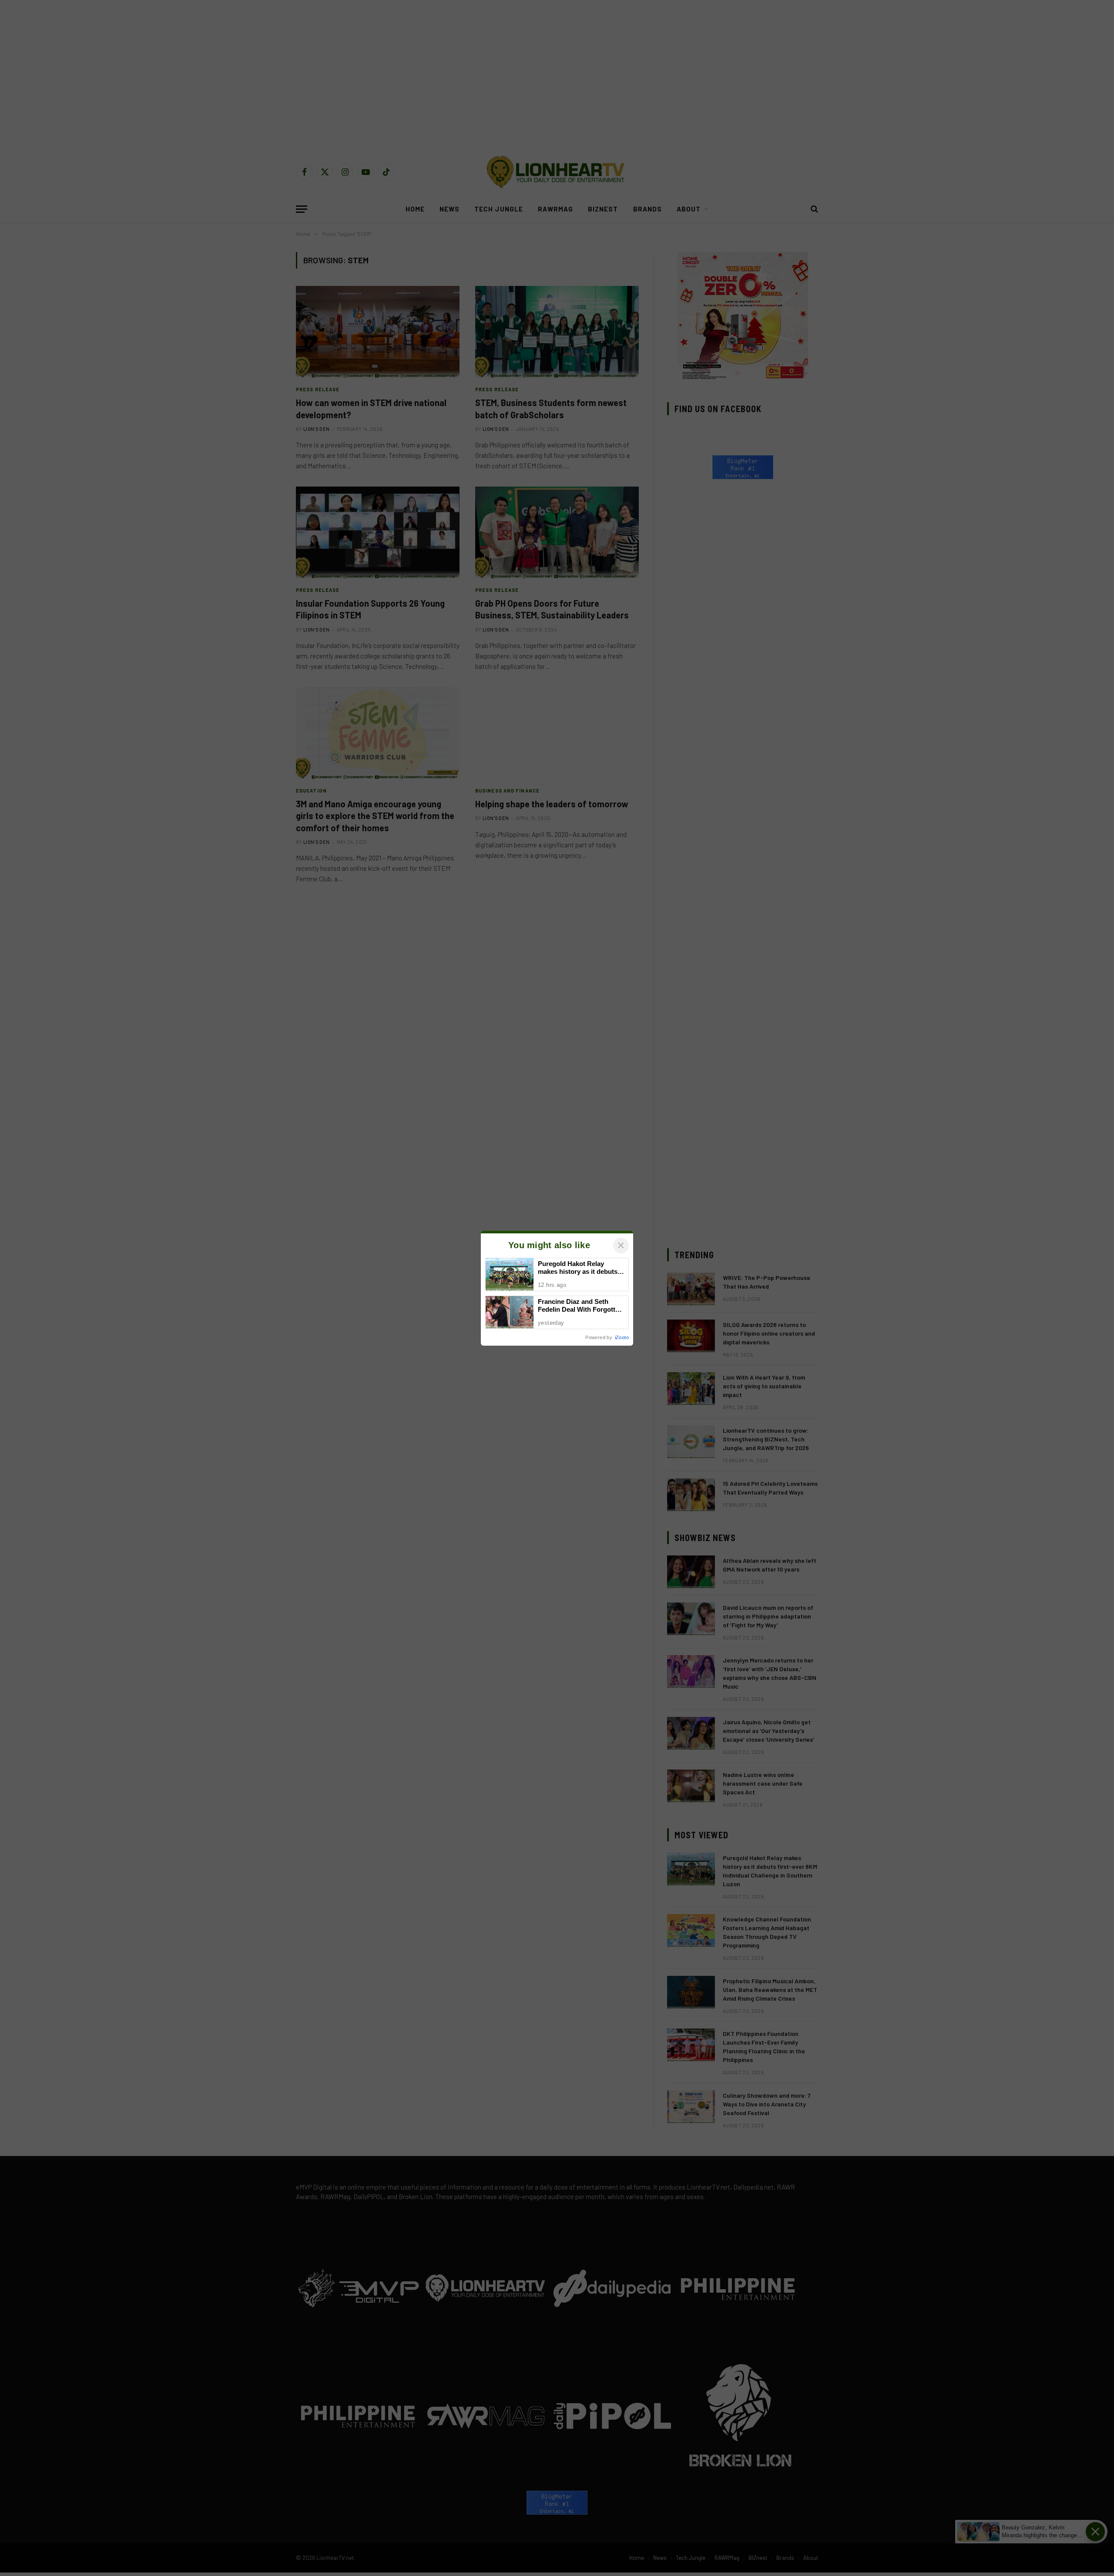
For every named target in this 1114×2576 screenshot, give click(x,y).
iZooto (622, 1337)
